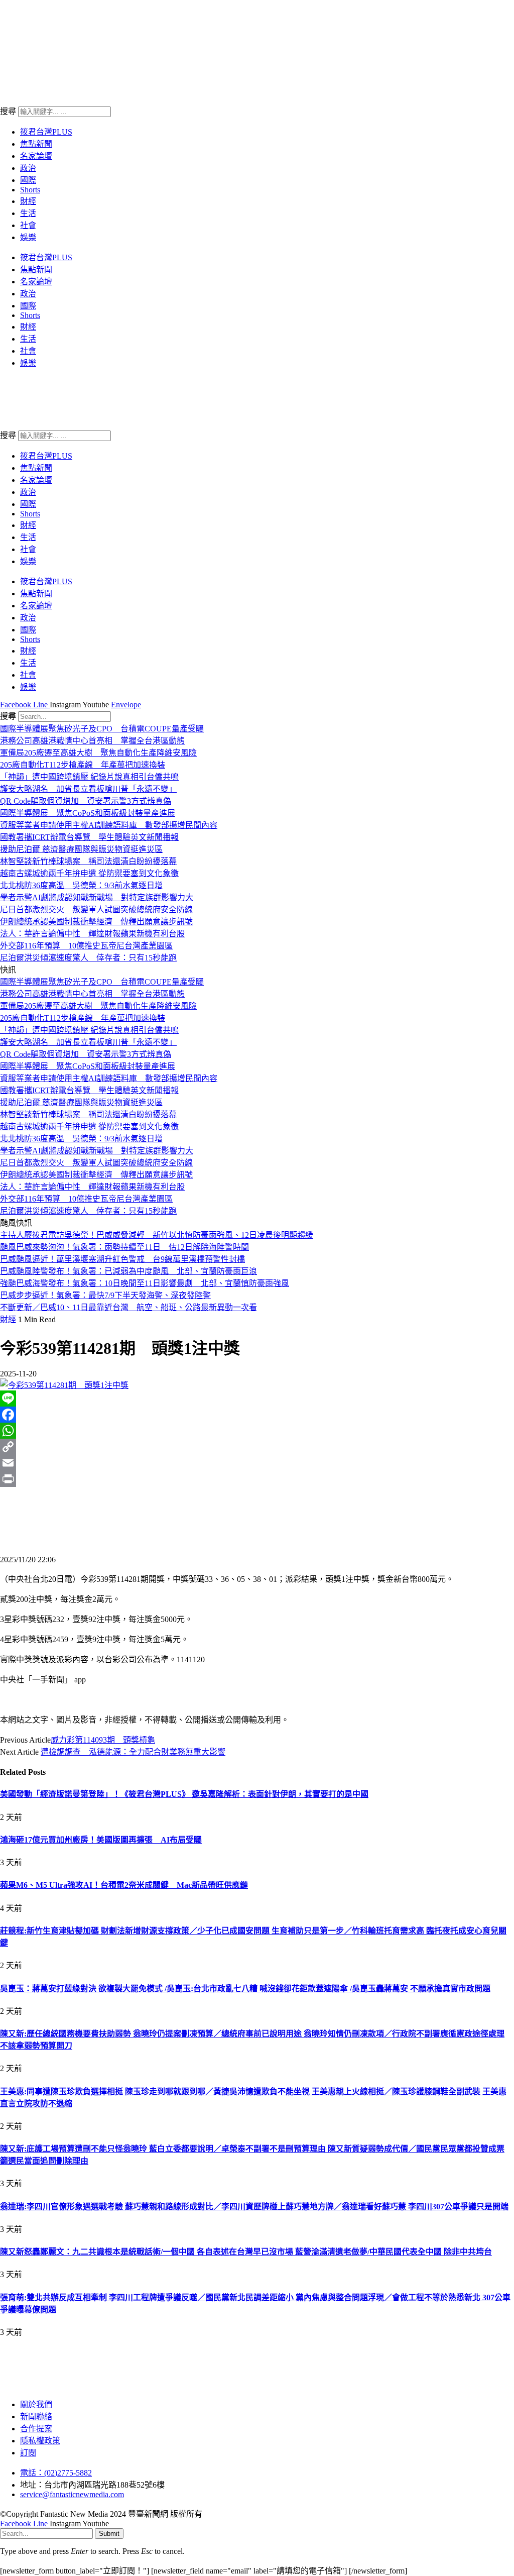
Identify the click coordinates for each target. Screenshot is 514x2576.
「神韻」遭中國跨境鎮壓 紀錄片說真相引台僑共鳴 (89, 777)
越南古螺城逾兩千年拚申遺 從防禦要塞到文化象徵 (89, 873)
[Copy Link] (257, 1447)
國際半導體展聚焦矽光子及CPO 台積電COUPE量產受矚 (102, 729)
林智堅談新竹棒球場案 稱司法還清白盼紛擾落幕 (88, 861)
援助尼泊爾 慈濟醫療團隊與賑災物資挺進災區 (81, 849)
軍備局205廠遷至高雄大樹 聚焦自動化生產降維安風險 (98, 753)
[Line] (257, 1399)
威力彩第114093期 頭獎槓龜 (103, 1740)
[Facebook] (257, 1415)
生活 (28, 213)
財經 (28, 201)
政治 (28, 168)
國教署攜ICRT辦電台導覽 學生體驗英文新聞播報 (89, 837)
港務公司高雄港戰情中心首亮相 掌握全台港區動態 (92, 741)
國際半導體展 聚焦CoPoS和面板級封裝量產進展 (88, 813)
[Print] (257, 1479)
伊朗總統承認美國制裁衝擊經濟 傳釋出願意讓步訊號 (96, 922)
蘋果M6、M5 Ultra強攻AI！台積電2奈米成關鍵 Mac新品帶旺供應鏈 (124, 1885)
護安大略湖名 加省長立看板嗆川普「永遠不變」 (88, 789)
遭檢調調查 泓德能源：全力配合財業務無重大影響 (133, 1752)
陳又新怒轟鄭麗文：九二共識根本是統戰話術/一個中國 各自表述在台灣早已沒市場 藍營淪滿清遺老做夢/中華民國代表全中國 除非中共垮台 (246, 2252)
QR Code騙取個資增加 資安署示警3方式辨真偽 (86, 801)
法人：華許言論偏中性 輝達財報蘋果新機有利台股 (92, 934)
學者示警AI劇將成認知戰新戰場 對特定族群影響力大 (97, 897)
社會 (28, 225)
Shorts (30, 190)
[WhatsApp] (257, 1431)
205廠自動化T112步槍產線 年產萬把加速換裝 (83, 765)
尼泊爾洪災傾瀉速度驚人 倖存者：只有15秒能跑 (88, 958)
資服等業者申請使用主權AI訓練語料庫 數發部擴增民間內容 (109, 825)
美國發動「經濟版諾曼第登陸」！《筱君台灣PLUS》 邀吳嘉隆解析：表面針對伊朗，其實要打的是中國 (184, 1794)
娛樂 (28, 237)
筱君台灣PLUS (46, 132)
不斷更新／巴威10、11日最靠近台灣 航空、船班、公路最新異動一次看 (128, 1307)
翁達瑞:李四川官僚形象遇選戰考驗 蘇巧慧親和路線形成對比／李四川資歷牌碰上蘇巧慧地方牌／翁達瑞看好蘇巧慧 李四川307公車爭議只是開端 (254, 2207)
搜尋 (8, 111)
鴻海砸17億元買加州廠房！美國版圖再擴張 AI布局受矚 (101, 1840)
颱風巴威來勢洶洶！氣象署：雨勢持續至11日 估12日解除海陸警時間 (124, 1247)
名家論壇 (36, 156)
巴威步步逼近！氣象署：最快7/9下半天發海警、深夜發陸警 (105, 1295)
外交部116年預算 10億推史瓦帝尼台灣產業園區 (86, 946)
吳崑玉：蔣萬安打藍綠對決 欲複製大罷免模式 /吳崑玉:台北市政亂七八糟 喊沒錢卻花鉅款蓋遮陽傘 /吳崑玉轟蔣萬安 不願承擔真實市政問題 (245, 1989)
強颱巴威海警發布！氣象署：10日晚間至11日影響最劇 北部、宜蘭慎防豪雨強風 (145, 1283)
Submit (109, 2534)
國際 (28, 180)
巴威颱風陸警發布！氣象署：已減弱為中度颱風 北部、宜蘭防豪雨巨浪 (128, 1271)
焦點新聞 (36, 144)
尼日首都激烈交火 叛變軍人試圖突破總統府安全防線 (96, 909)
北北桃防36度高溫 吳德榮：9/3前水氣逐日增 (81, 885)
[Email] (257, 1463)
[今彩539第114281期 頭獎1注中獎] (64, 1385)
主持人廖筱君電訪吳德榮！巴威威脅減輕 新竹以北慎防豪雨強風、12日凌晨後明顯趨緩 (157, 1235)
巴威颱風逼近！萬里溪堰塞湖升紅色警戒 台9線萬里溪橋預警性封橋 (122, 1259)
